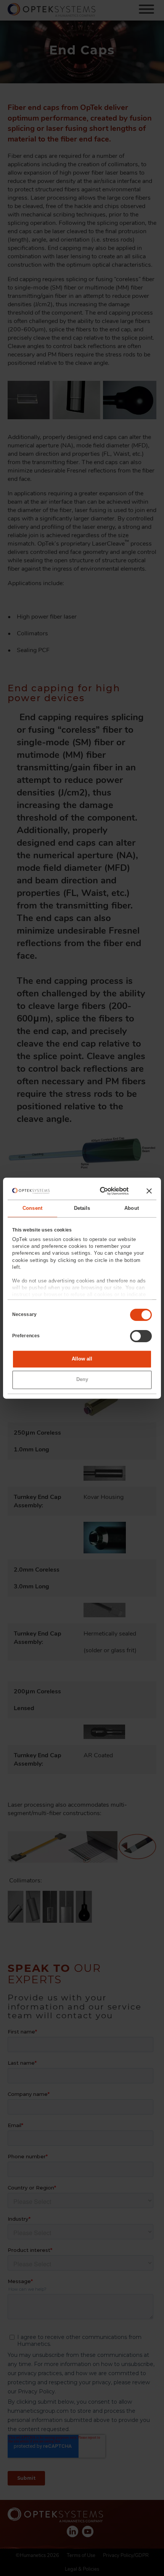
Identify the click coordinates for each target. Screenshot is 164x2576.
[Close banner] (149, 1191)
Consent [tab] (32, 1208)
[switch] (141, 1336)
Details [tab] (82, 1208)
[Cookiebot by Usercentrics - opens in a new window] (97, 1191)
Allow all (82, 1359)
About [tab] (132, 1208)
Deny (82, 1380)
